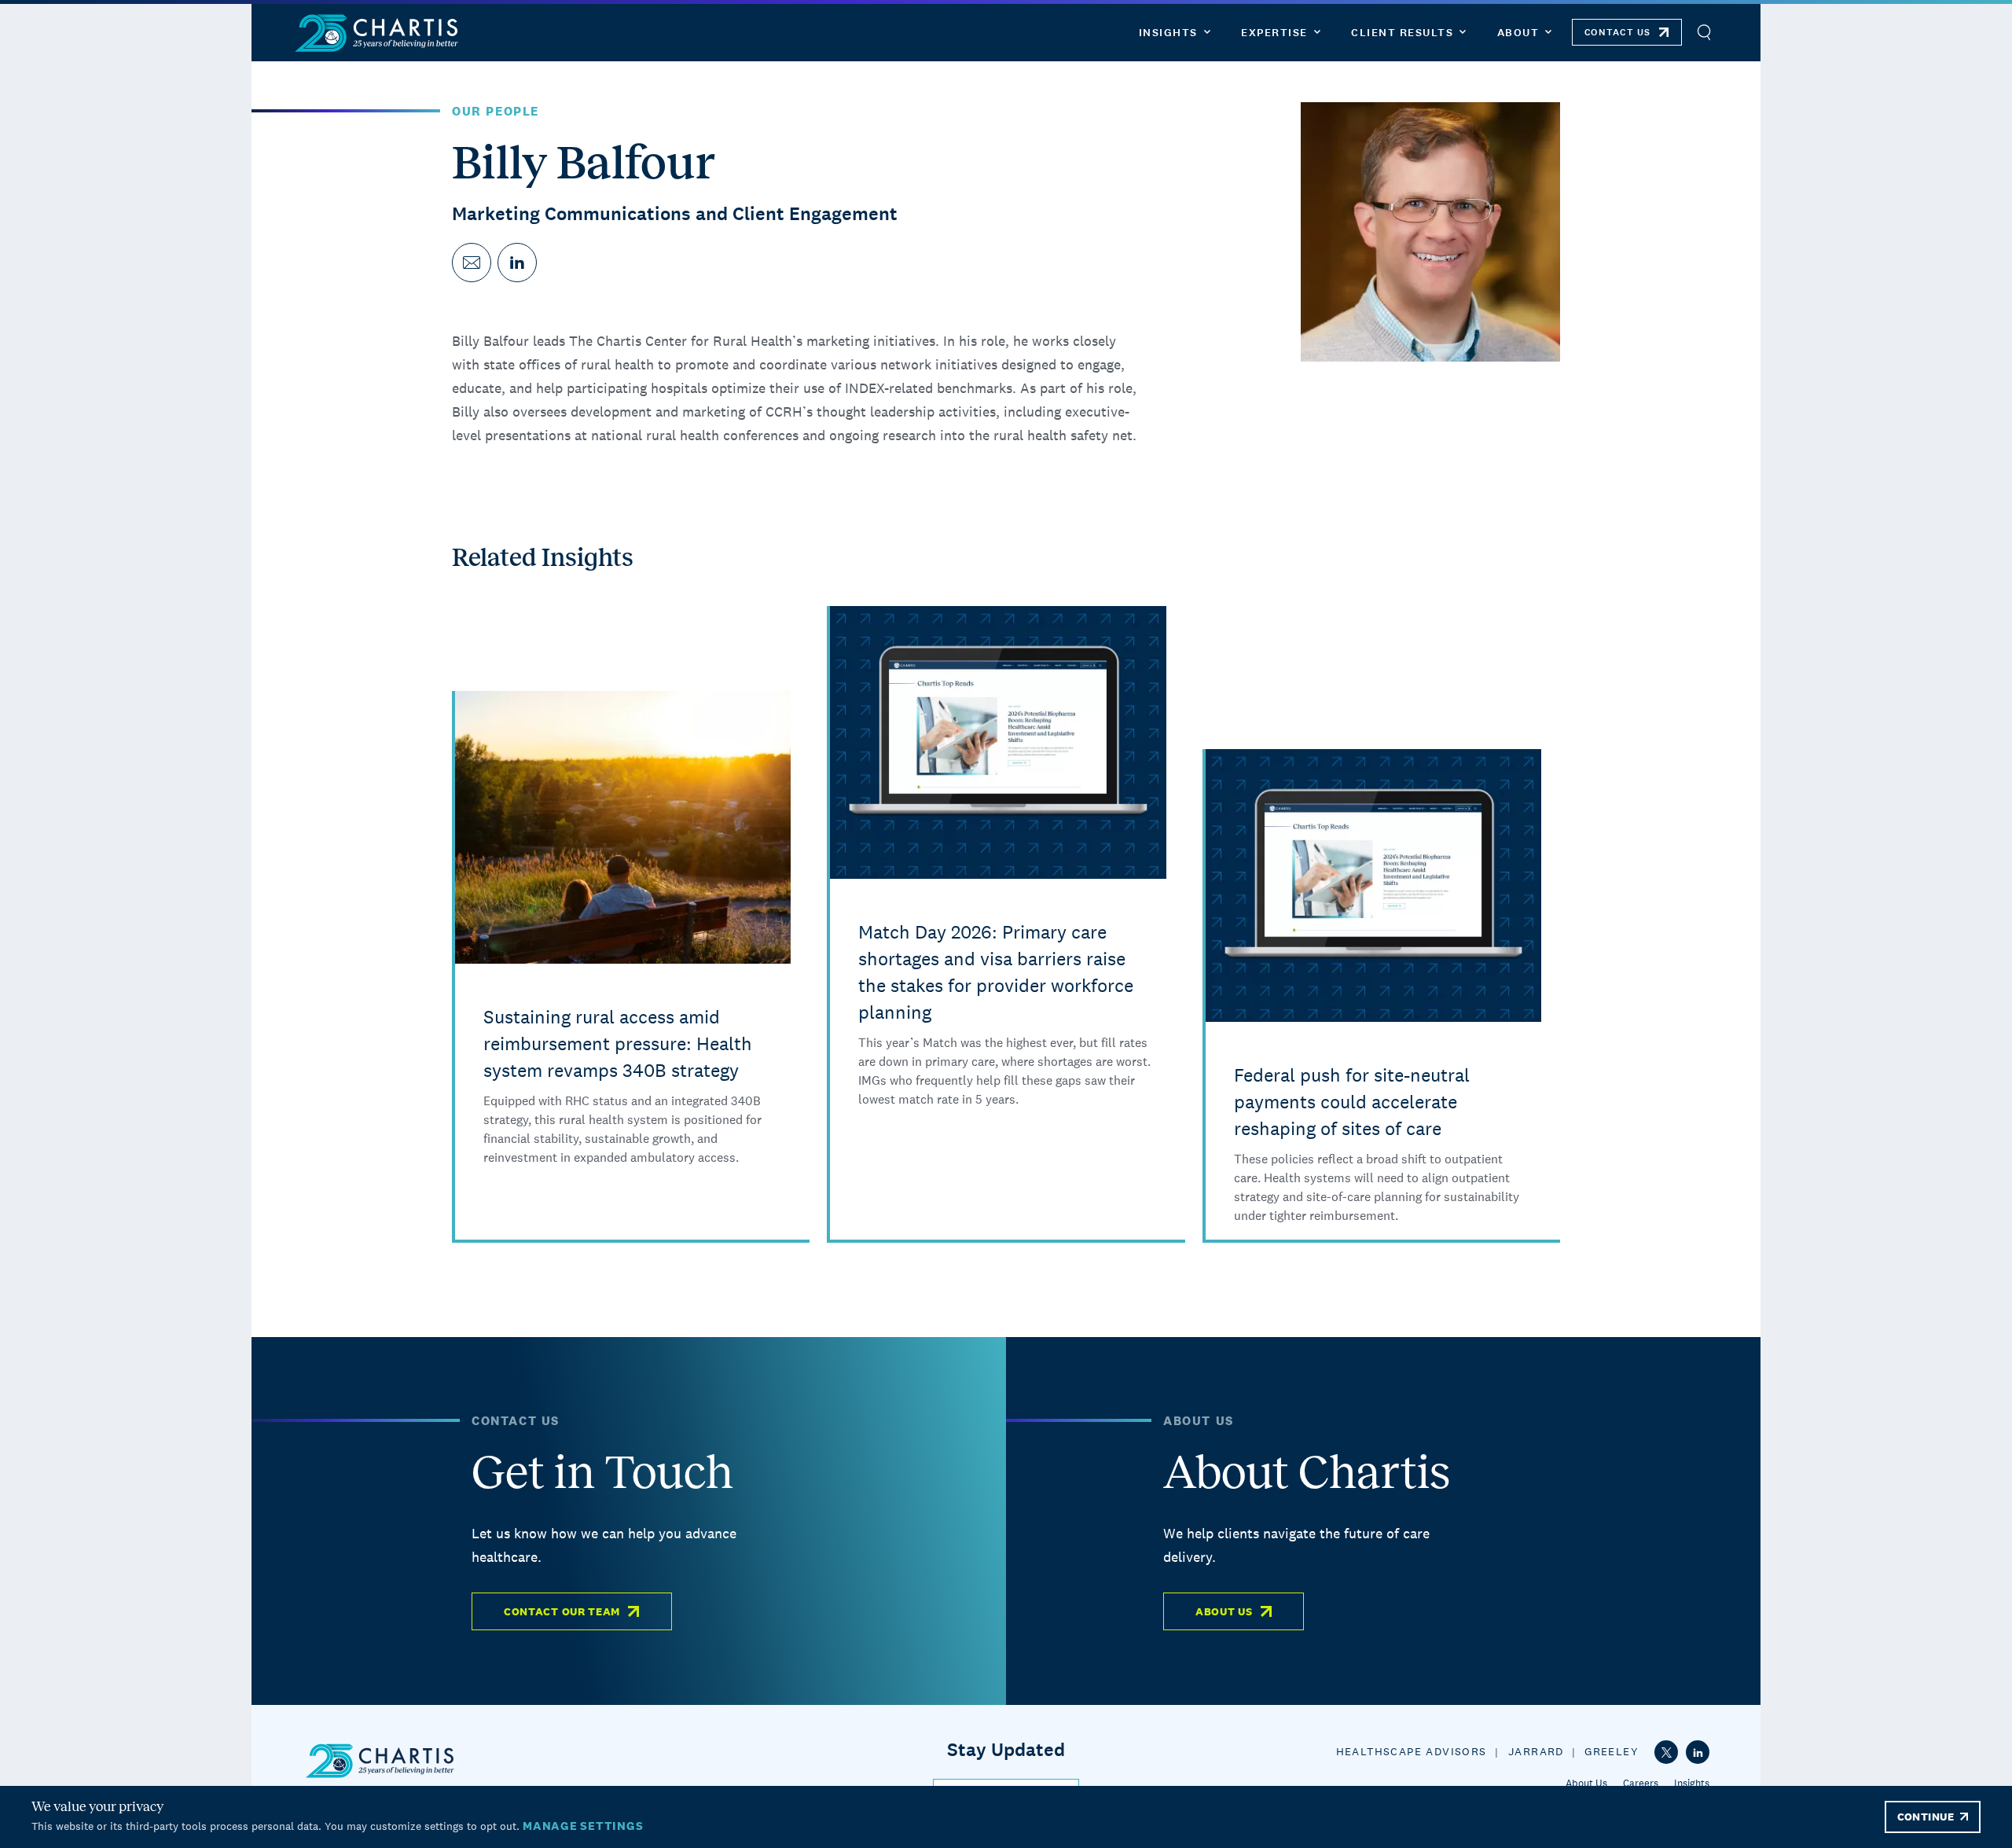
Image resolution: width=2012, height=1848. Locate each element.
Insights (1692, 1783)
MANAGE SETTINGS (583, 1826)
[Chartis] (377, 33)
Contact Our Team (562, 1611)
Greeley (1612, 1751)
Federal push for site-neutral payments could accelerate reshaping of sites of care (1352, 1102)
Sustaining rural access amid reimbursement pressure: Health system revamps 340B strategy (618, 1043)
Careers (1641, 1783)
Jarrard (1536, 1751)
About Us (1224, 1611)
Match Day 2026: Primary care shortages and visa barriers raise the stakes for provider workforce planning (996, 972)
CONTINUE (1926, 1817)
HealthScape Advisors (1412, 1751)
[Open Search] (1704, 33)
